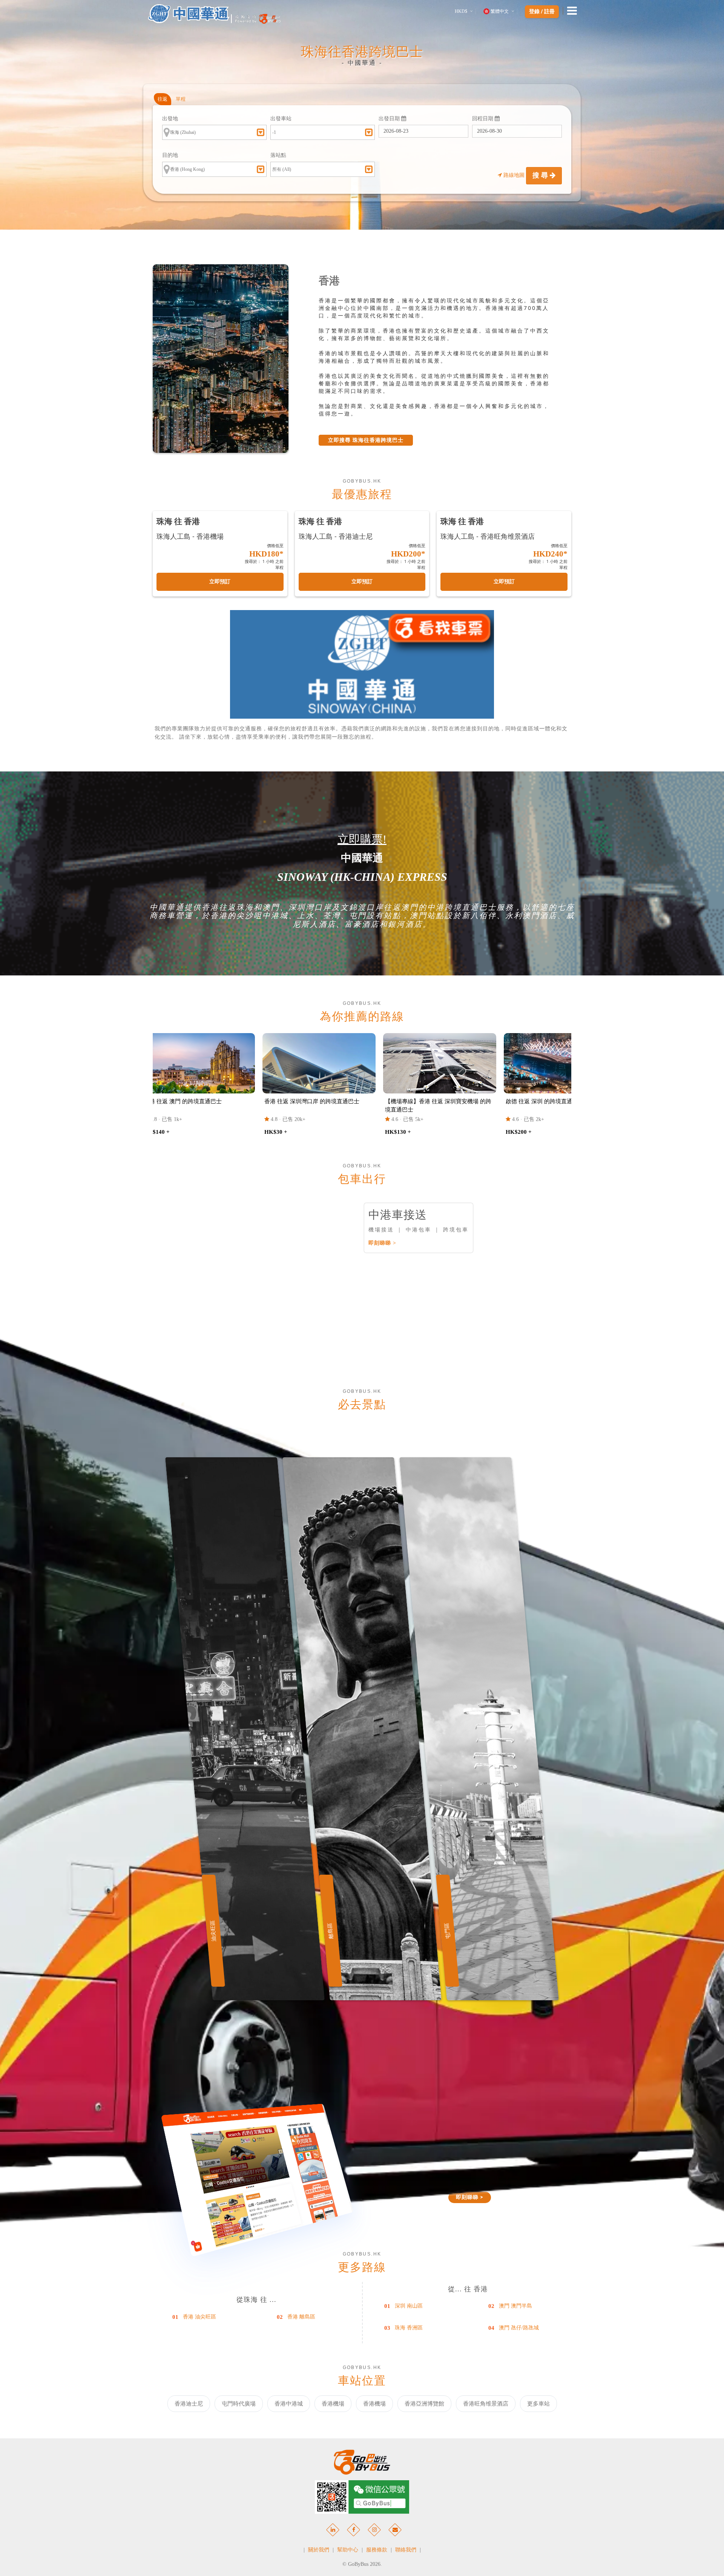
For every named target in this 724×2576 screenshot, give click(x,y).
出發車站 (281, 119)
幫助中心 (348, 2550)
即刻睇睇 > (382, 1243)
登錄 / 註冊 (542, 12)
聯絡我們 (406, 2550)
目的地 (170, 155)
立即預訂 (220, 582)
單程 (181, 99)
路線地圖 (514, 175)
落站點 (278, 155)
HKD (461, 11)
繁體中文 (500, 11)
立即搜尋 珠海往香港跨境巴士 (366, 440)
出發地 (170, 119)
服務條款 (377, 2550)
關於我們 (319, 2550)
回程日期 (483, 119)
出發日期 (390, 119)
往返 (163, 99)
